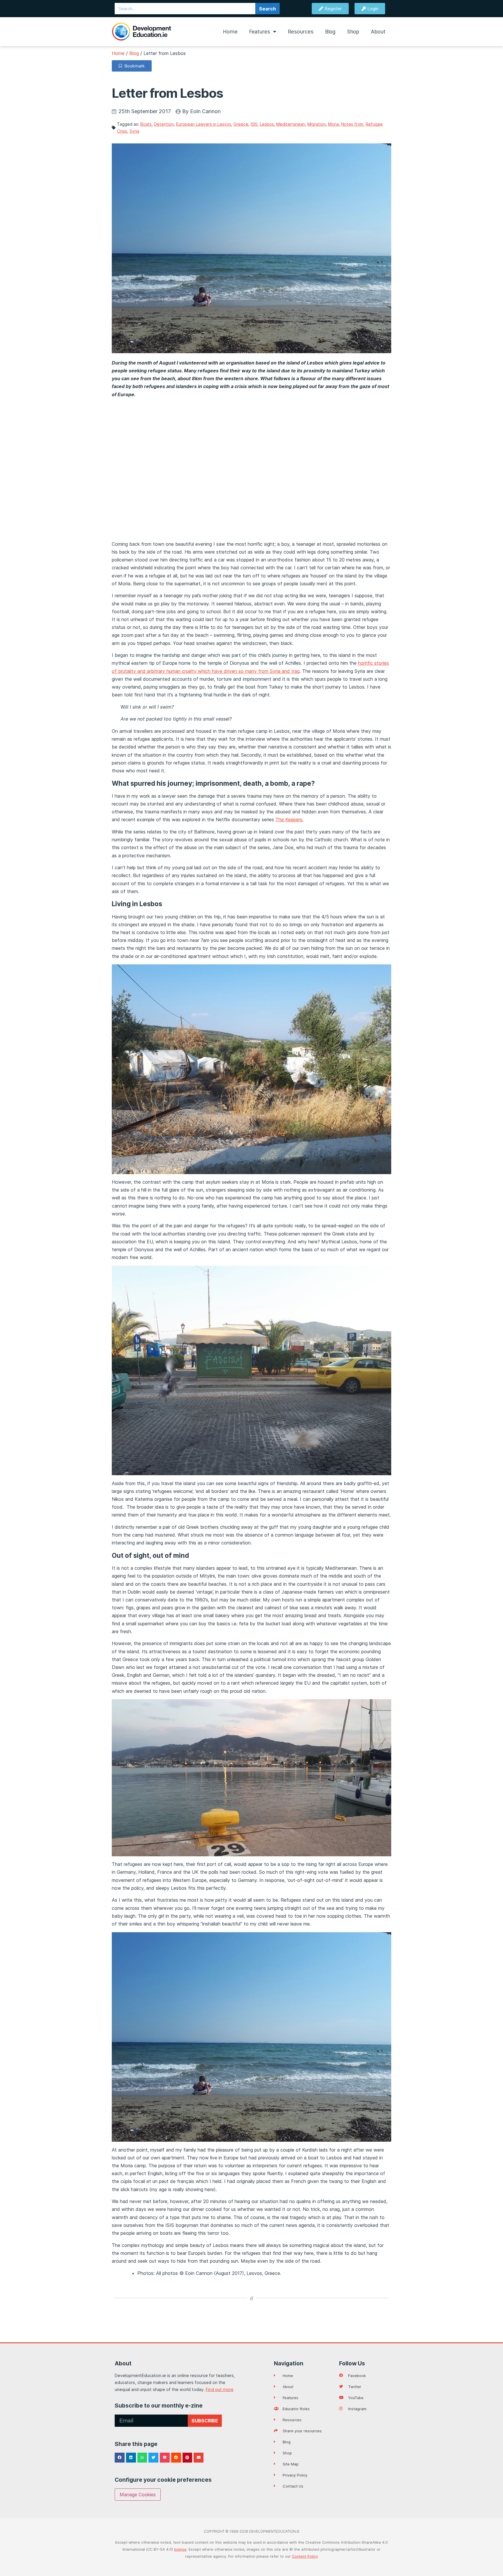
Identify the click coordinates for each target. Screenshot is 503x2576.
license (180, 2549)
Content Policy (305, 2556)
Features (260, 32)
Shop (353, 32)
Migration (317, 124)
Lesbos (267, 124)
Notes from (352, 124)
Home (230, 32)
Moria (333, 124)
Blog (330, 32)
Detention (164, 124)
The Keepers (289, 819)
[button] (120, 2458)
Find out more (220, 2389)
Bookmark (133, 66)
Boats (146, 124)
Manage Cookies (138, 2495)
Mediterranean (291, 124)
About (378, 32)
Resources (301, 32)
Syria (134, 131)
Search (268, 9)
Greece (241, 124)
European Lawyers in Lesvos (204, 124)
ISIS (254, 124)
